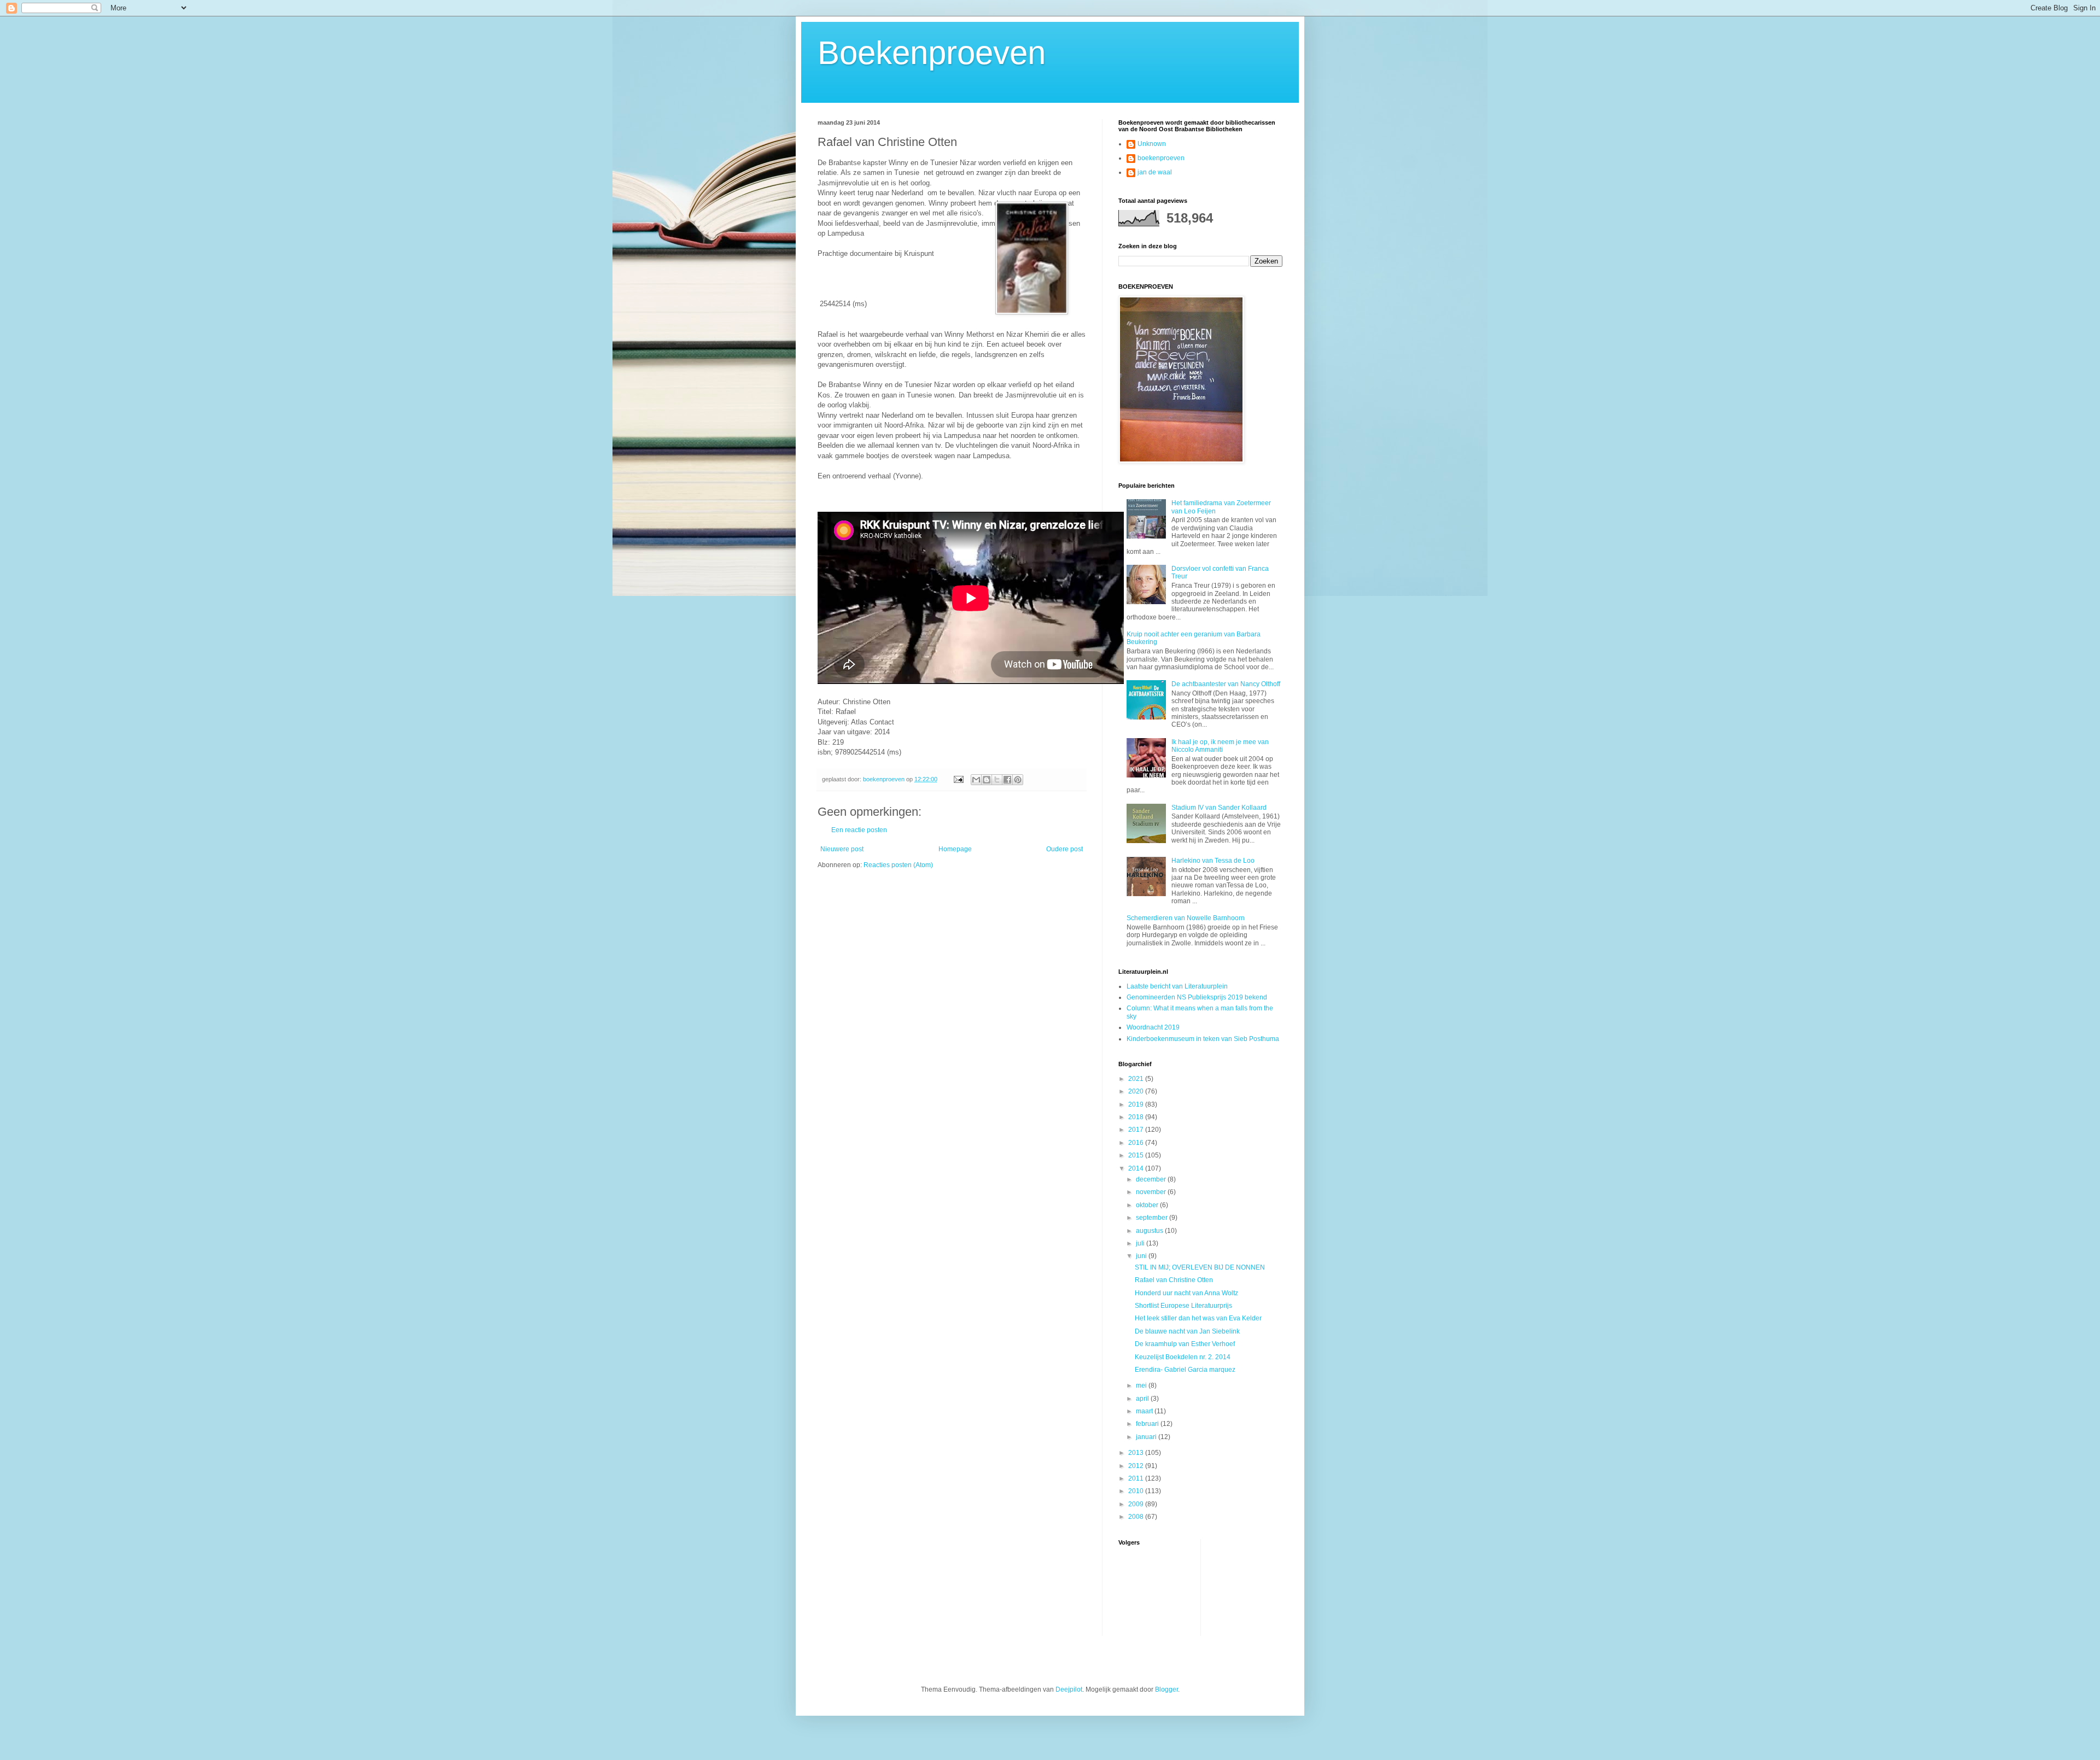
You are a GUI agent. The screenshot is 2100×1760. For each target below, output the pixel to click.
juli (1141, 1243)
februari (1148, 1424)
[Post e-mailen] (958, 779)
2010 (1137, 1491)
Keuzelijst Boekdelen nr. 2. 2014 (1183, 1357)
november (1152, 1192)
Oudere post (1064, 849)
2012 (1137, 1466)
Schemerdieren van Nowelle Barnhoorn (1186, 918)
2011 (1137, 1478)
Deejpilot (1069, 1689)
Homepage (955, 849)
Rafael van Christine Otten (1174, 1280)
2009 (1137, 1504)
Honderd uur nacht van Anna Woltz (1186, 1293)
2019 (1137, 1104)
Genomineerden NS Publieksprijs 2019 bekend (1197, 997)
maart (1145, 1411)
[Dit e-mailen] (976, 780)
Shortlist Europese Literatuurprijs (1183, 1306)
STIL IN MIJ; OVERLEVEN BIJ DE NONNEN (1200, 1267)
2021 (1137, 1079)
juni (1142, 1256)
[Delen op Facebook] (1007, 780)
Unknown (1152, 144)
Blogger (1166, 1689)
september (1153, 1218)
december (1152, 1179)
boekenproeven (1161, 158)
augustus (1150, 1231)
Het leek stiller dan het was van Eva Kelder (1198, 1318)
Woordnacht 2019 (1153, 1027)
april (1143, 1399)
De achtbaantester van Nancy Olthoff (1226, 684)
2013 (1137, 1453)
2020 (1137, 1091)
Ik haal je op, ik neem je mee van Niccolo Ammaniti (1220, 746)
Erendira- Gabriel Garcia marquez (1185, 1370)
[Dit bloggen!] (987, 780)
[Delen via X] (997, 780)
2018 (1137, 1117)
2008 (1137, 1517)
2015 (1137, 1155)
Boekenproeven (932, 53)
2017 (1137, 1130)
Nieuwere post (842, 849)
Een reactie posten (859, 830)
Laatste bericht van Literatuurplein (1177, 986)
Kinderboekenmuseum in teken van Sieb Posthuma (1203, 1039)
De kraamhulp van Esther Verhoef (1185, 1344)
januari (1147, 1437)
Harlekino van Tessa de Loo (1213, 861)
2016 (1137, 1143)
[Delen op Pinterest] (1018, 780)
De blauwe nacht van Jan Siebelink (1187, 1331)
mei (1142, 1385)
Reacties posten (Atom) (898, 865)
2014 (1137, 1168)
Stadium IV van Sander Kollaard (1219, 808)
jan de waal (1155, 172)
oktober (1148, 1205)
